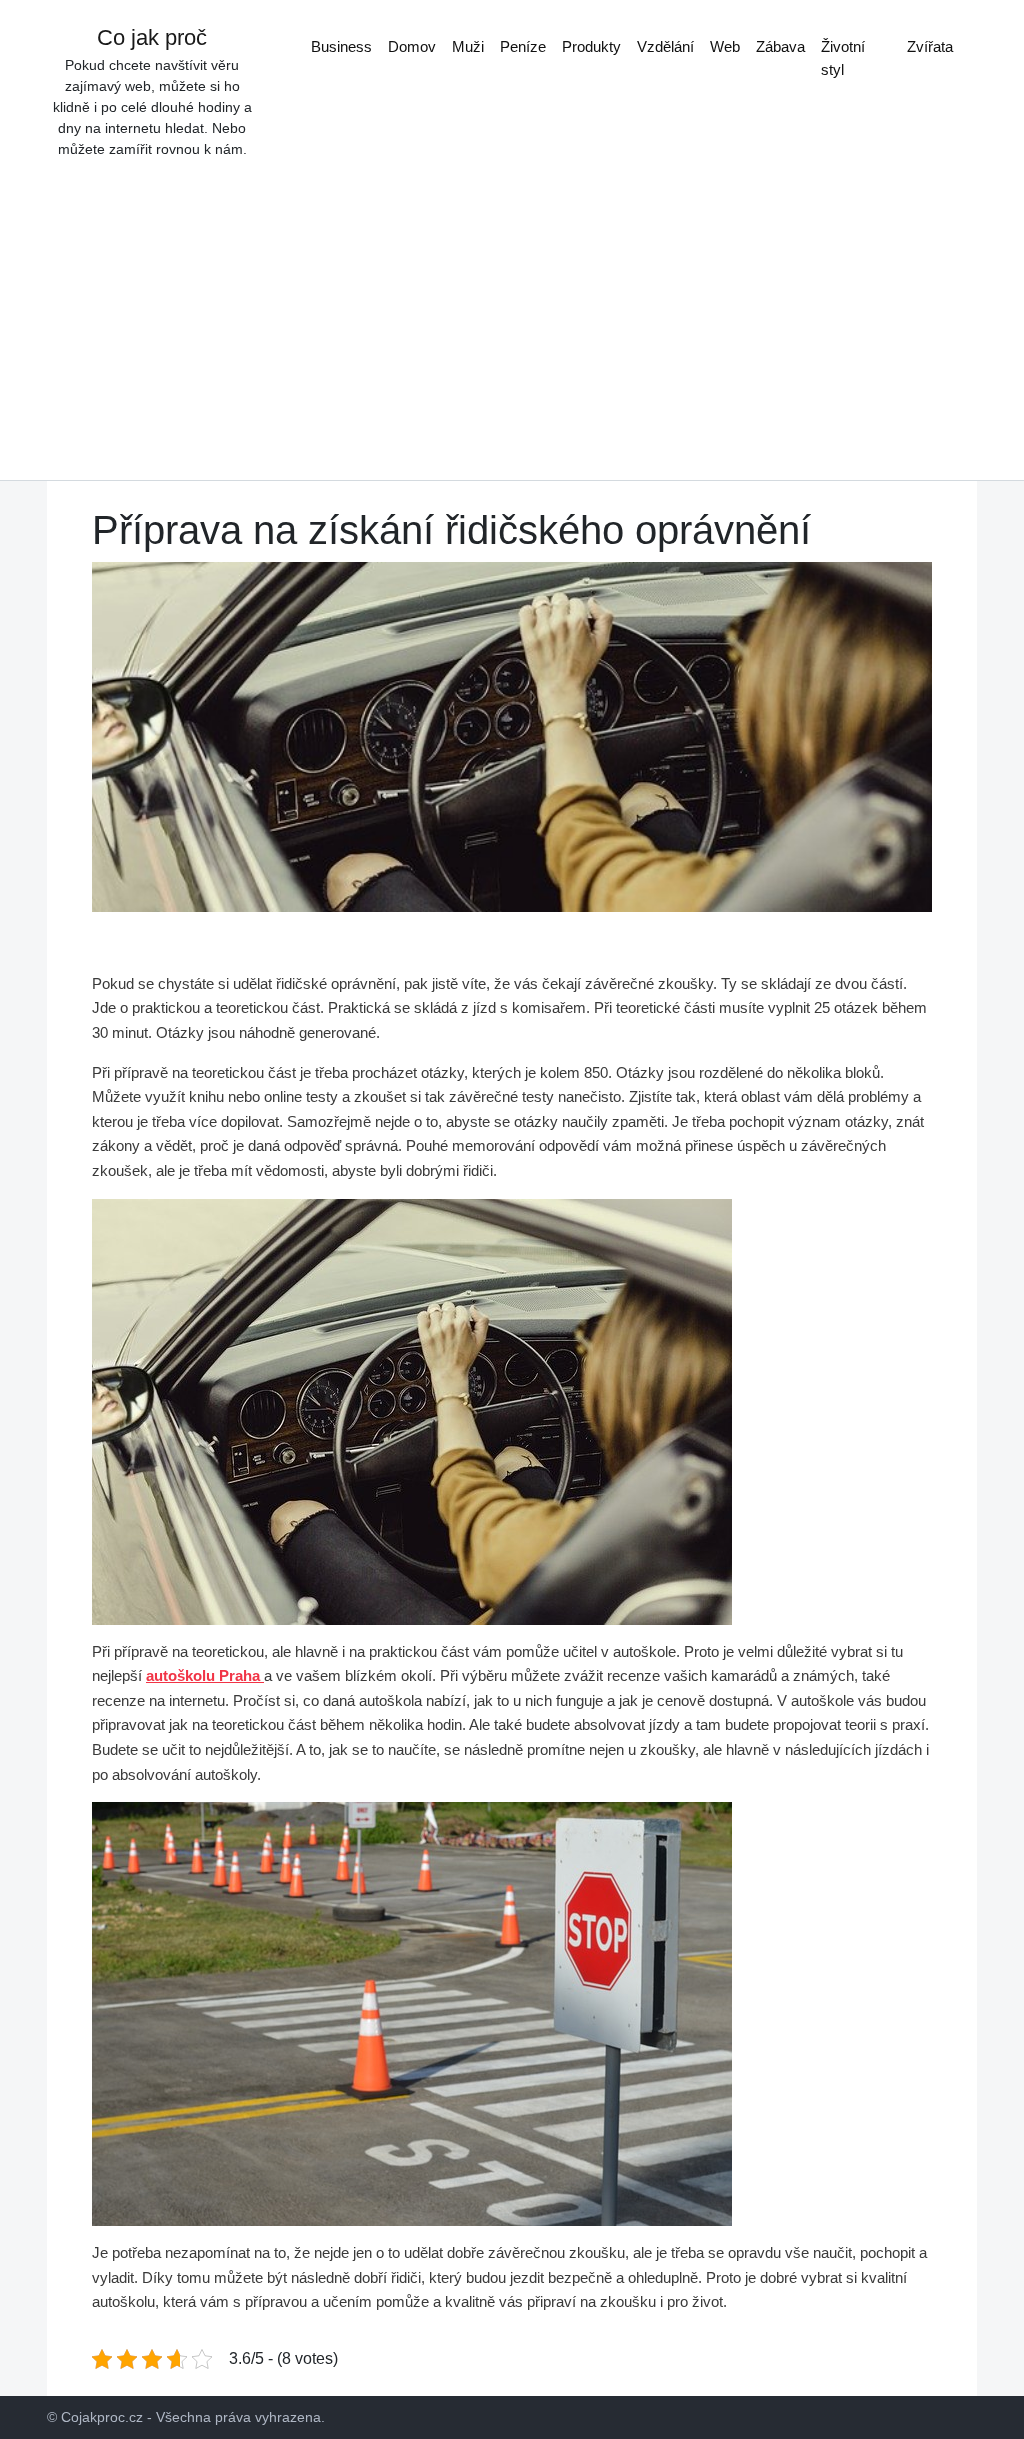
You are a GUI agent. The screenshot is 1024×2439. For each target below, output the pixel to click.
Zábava (780, 46)
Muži (468, 46)
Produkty (591, 46)
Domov (412, 46)
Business (341, 46)
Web (725, 46)
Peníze (523, 46)
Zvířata (930, 46)
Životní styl (843, 58)
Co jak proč (152, 37)
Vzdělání (665, 46)
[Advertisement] (512, 310)
